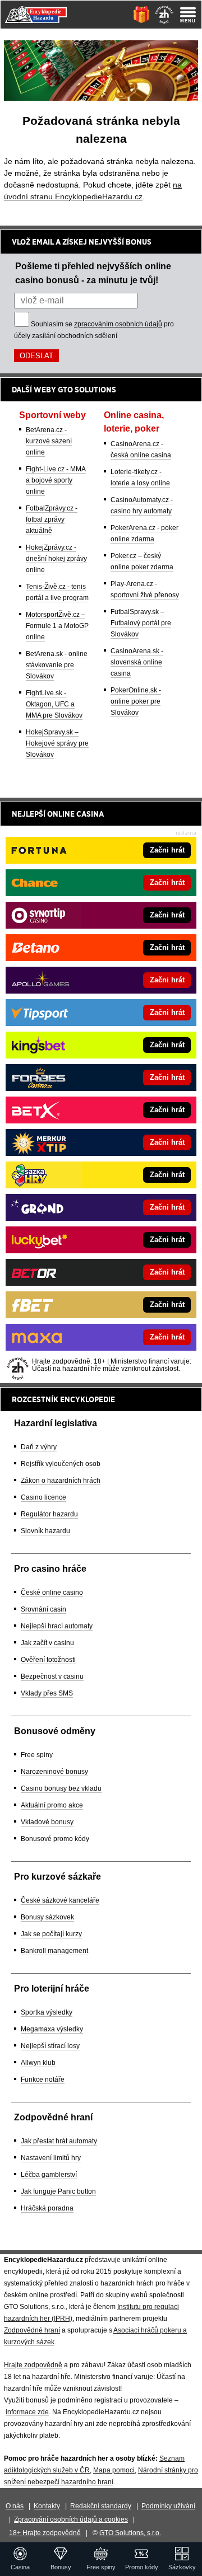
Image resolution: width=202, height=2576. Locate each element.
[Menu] (188, 15)
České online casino (52, 1593)
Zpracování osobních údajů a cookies (71, 2519)
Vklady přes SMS (47, 1693)
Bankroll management (54, 1951)
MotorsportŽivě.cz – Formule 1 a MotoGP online (57, 626)
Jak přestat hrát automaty (59, 2141)
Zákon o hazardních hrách (61, 1481)
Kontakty (47, 2506)
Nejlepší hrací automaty (57, 1626)
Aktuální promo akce (52, 1805)
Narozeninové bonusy (54, 1772)
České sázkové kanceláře (60, 1900)
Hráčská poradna (47, 2208)
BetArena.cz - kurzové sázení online (49, 441)
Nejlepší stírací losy (50, 2046)
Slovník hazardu (45, 1531)
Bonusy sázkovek (47, 1917)
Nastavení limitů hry (51, 2158)
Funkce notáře (43, 2079)
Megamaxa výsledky (52, 2029)
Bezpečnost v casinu (52, 1676)
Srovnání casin (43, 1609)
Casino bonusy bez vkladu (61, 1788)
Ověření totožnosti (48, 1660)
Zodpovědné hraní (32, 2330)
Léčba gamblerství (49, 2175)
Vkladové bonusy (47, 1822)
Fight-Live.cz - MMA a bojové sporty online (56, 480)
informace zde (27, 2412)
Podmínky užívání (168, 2506)
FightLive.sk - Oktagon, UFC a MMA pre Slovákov (54, 704)
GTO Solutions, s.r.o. (130, 2533)
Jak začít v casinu (47, 1643)
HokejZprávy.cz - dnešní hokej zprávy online (56, 559)
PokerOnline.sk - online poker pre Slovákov (136, 701)
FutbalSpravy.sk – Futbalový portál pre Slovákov (141, 623)
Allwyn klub (38, 2063)
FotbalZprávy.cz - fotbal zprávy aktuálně (52, 519)
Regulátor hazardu (49, 1514)
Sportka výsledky (47, 2012)
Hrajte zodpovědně (33, 2365)
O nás (15, 2506)
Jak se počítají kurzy (51, 1934)
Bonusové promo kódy (55, 1839)
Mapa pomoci (114, 2470)
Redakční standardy (101, 2506)
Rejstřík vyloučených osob (61, 1464)
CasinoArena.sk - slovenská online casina (137, 662)
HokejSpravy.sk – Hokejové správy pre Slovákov (57, 743)
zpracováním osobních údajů (118, 324)
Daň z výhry (39, 1447)
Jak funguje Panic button (58, 2191)
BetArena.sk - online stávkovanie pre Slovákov (57, 665)
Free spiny (37, 1755)
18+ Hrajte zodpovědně (45, 2533)
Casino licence (43, 1497)
